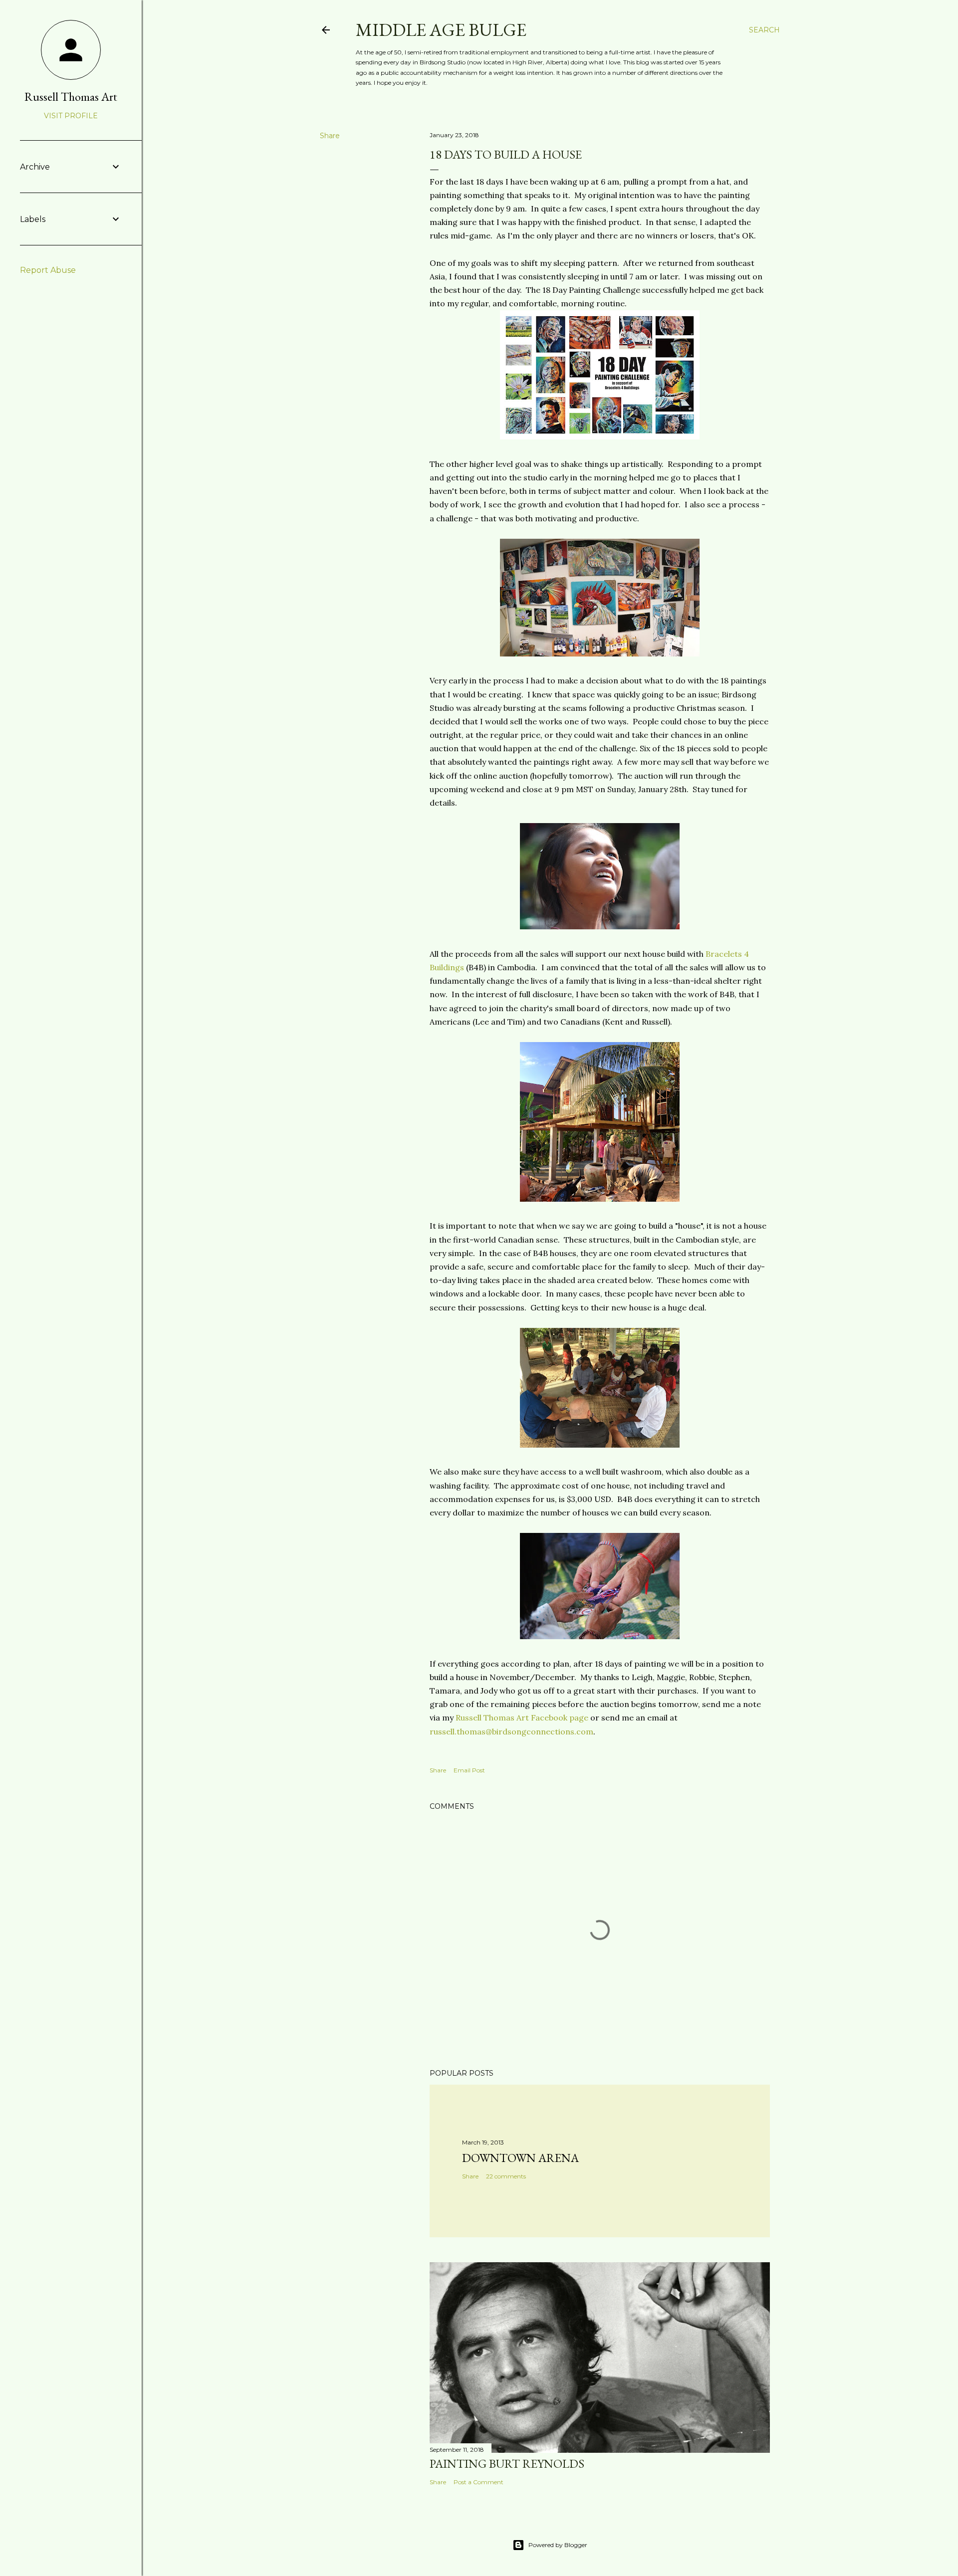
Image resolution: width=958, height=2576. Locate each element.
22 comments (506, 2176)
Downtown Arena (520, 2158)
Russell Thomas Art (71, 97)
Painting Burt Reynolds (507, 2464)
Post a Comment (479, 2482)
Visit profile (71, 116)
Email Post (469, 1770)
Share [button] (330, 136)
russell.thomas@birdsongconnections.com (511, 1731)
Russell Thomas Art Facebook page (522, 1717)
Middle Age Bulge (441, 30)
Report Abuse (48, 270)
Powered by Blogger (558, 2545)
